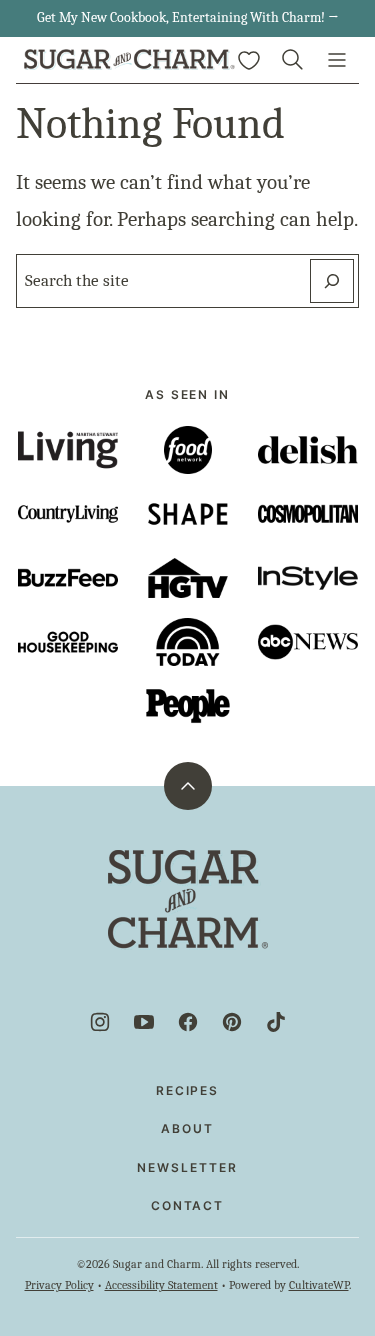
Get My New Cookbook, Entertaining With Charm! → (188, 17)
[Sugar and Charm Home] (129, 60)
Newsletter (187, 1167)
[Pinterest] (232, 1022)
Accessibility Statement (161, 1285)
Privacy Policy (59, 1285)
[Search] (293, 60)
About (187, 1128)
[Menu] (337, 60)
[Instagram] (100, 1022)
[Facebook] (188, 1022)
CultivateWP (319, 1285)
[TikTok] (276, 1022)
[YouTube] (144, 1022)
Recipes (187, 1090)
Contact (187, 1205)
